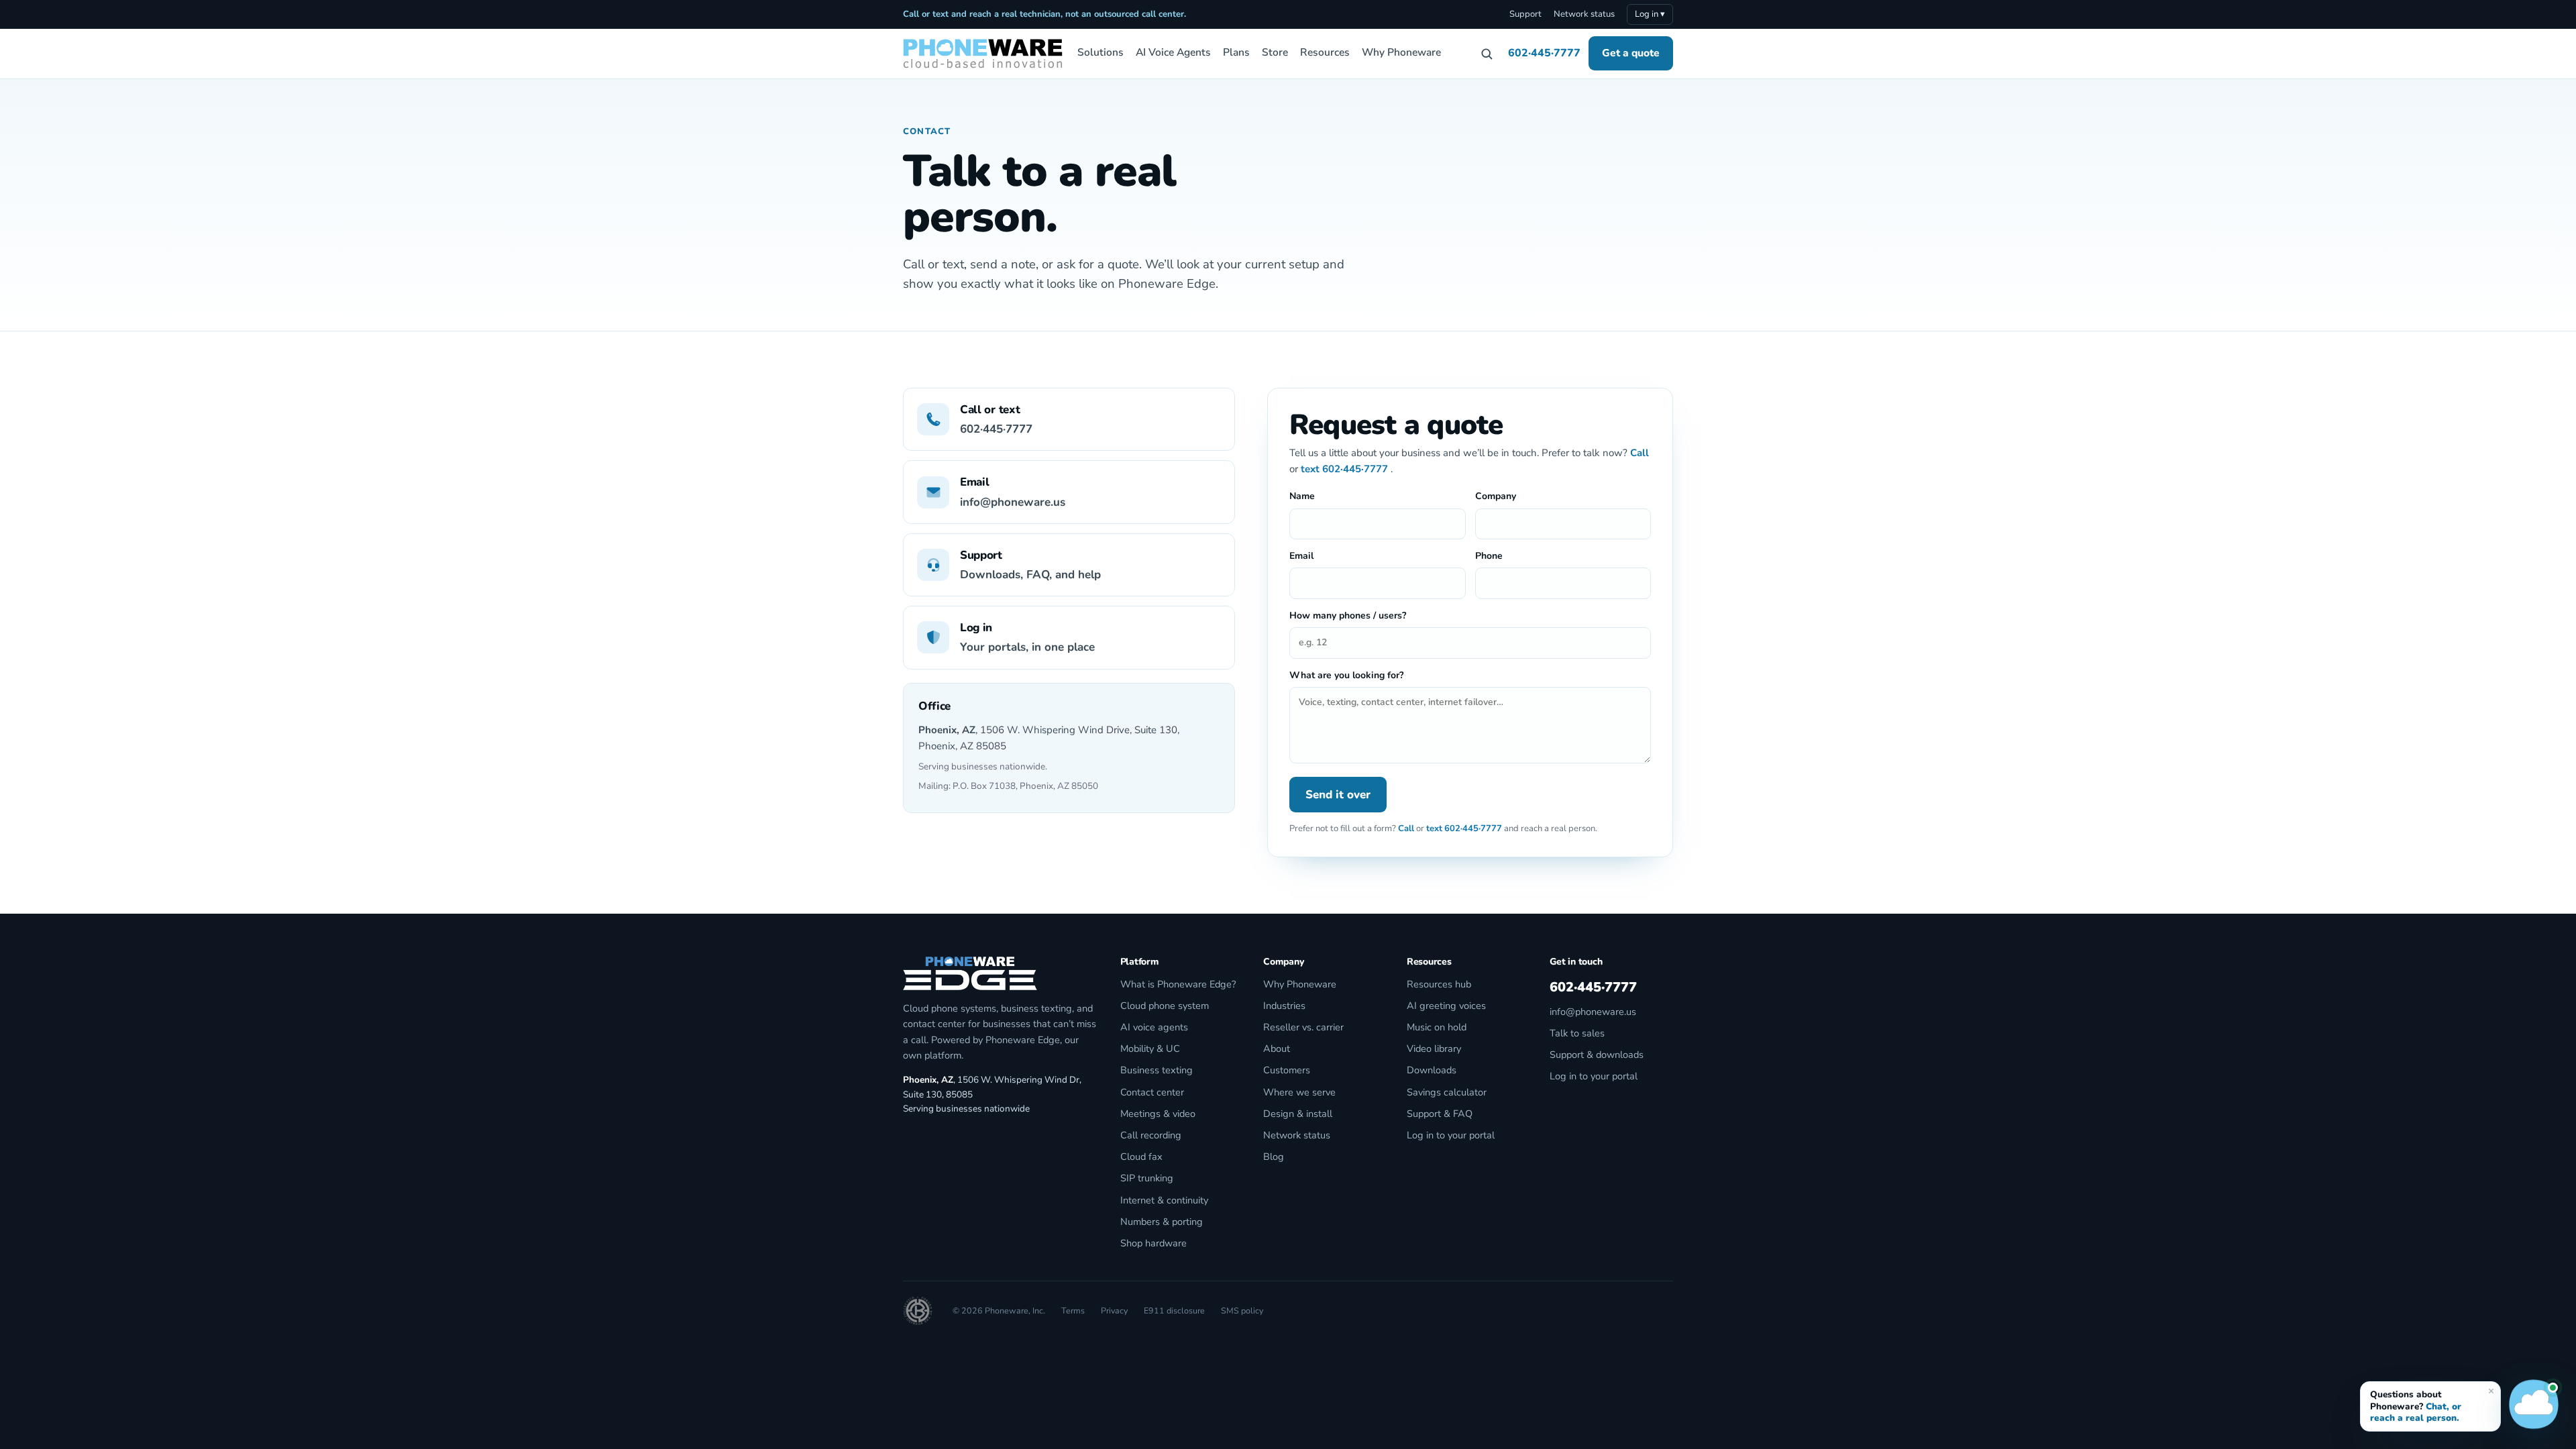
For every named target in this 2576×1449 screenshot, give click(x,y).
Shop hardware (1153, 1243)
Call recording (1151, 1135)
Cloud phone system (1165, 1006)
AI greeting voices (1446, 1006)
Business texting (1157, 1070)
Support (1525, 14)
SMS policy (1242, 1310)
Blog (1274, 1157)
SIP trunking (1147, 1178)
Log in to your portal (1451, 1135)
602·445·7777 (1544, 53)
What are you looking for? (1346, 675)
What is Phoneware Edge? (1178, 984)
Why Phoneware (1401, 52)
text (1310, 469)
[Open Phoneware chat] (2534, 1407)
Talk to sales (1577, 1033)
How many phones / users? (1348, 615)
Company (1496, 496)
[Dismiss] (2491, 1391)
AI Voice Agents (1173, 52)
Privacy (1114, 1310)
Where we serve (1299, 1092)
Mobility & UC (1150, 1049)
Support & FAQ (1440, 1114)
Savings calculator (1447, 1092)
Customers (1287, 1070)
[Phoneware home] (983, 54)
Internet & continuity (1164, 1200)
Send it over (1338, 795)
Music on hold (1437, 1027)
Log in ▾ (1650, 14)
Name (1302, 496)
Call (1640, 453)
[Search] (1487, 54)
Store (1275, 52)
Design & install (1298, 1114)
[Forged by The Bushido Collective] (918, 1311)
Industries (1284, 1006)
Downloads (1432, 1070)
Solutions (1101, 52)
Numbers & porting (1162, 1222)
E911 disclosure (1174, 1310)
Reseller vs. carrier (1303, 1027)
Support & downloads (1597, 1055)
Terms (1073, 1310)
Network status (1584, 14)
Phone (1489, 556)
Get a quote (1631, 53)
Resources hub (1439, 984)
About (1277, 1049)
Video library (1434, 1049)
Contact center (1152, 1092)
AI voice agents (1154, 1027)
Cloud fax (1141, 1157)
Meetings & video (1158, 1114)
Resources (1325, 52)
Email (1301, 556)
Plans (1236, 52)
